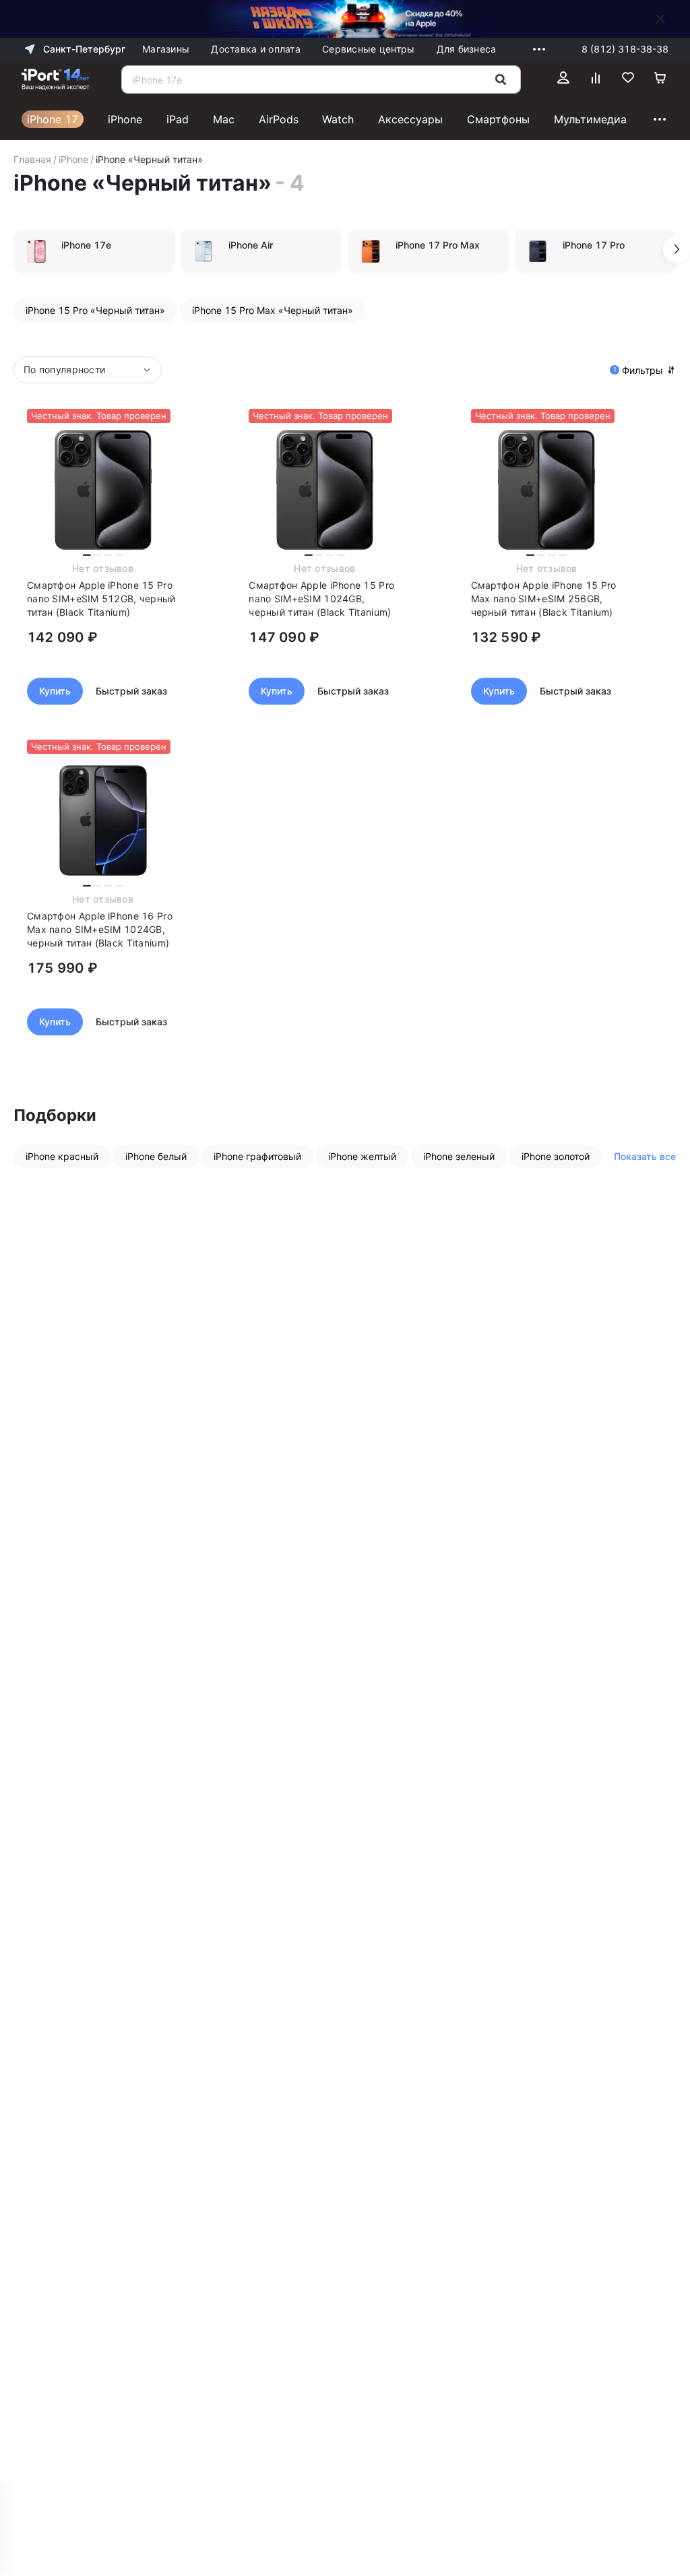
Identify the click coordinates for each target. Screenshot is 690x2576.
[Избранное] (628, 79)
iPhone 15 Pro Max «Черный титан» (273, 310)
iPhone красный (62, 1156)
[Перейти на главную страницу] (56, 79)
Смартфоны (498, 119)
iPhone (125, 119)
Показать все (645, 1156)
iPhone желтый (362, 1156)
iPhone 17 (53, 119)
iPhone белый (156, 1156)
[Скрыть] (660, 19)
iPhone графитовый (257, 1156)
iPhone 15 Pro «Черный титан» (95, 310)
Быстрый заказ (131, 691)
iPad (178, 119)
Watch (338, 119)
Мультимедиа (590, 119)
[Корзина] (660, 79)
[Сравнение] (596, 79)
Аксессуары (410, 119)
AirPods (279, 119)
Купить (55, 691)
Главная (32, 159)
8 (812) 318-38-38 (625, 49)
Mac (224, 119)
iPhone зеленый (459, 1156)
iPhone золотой (556, 1156)
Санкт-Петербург (84, 49)
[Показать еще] (536, 49)
